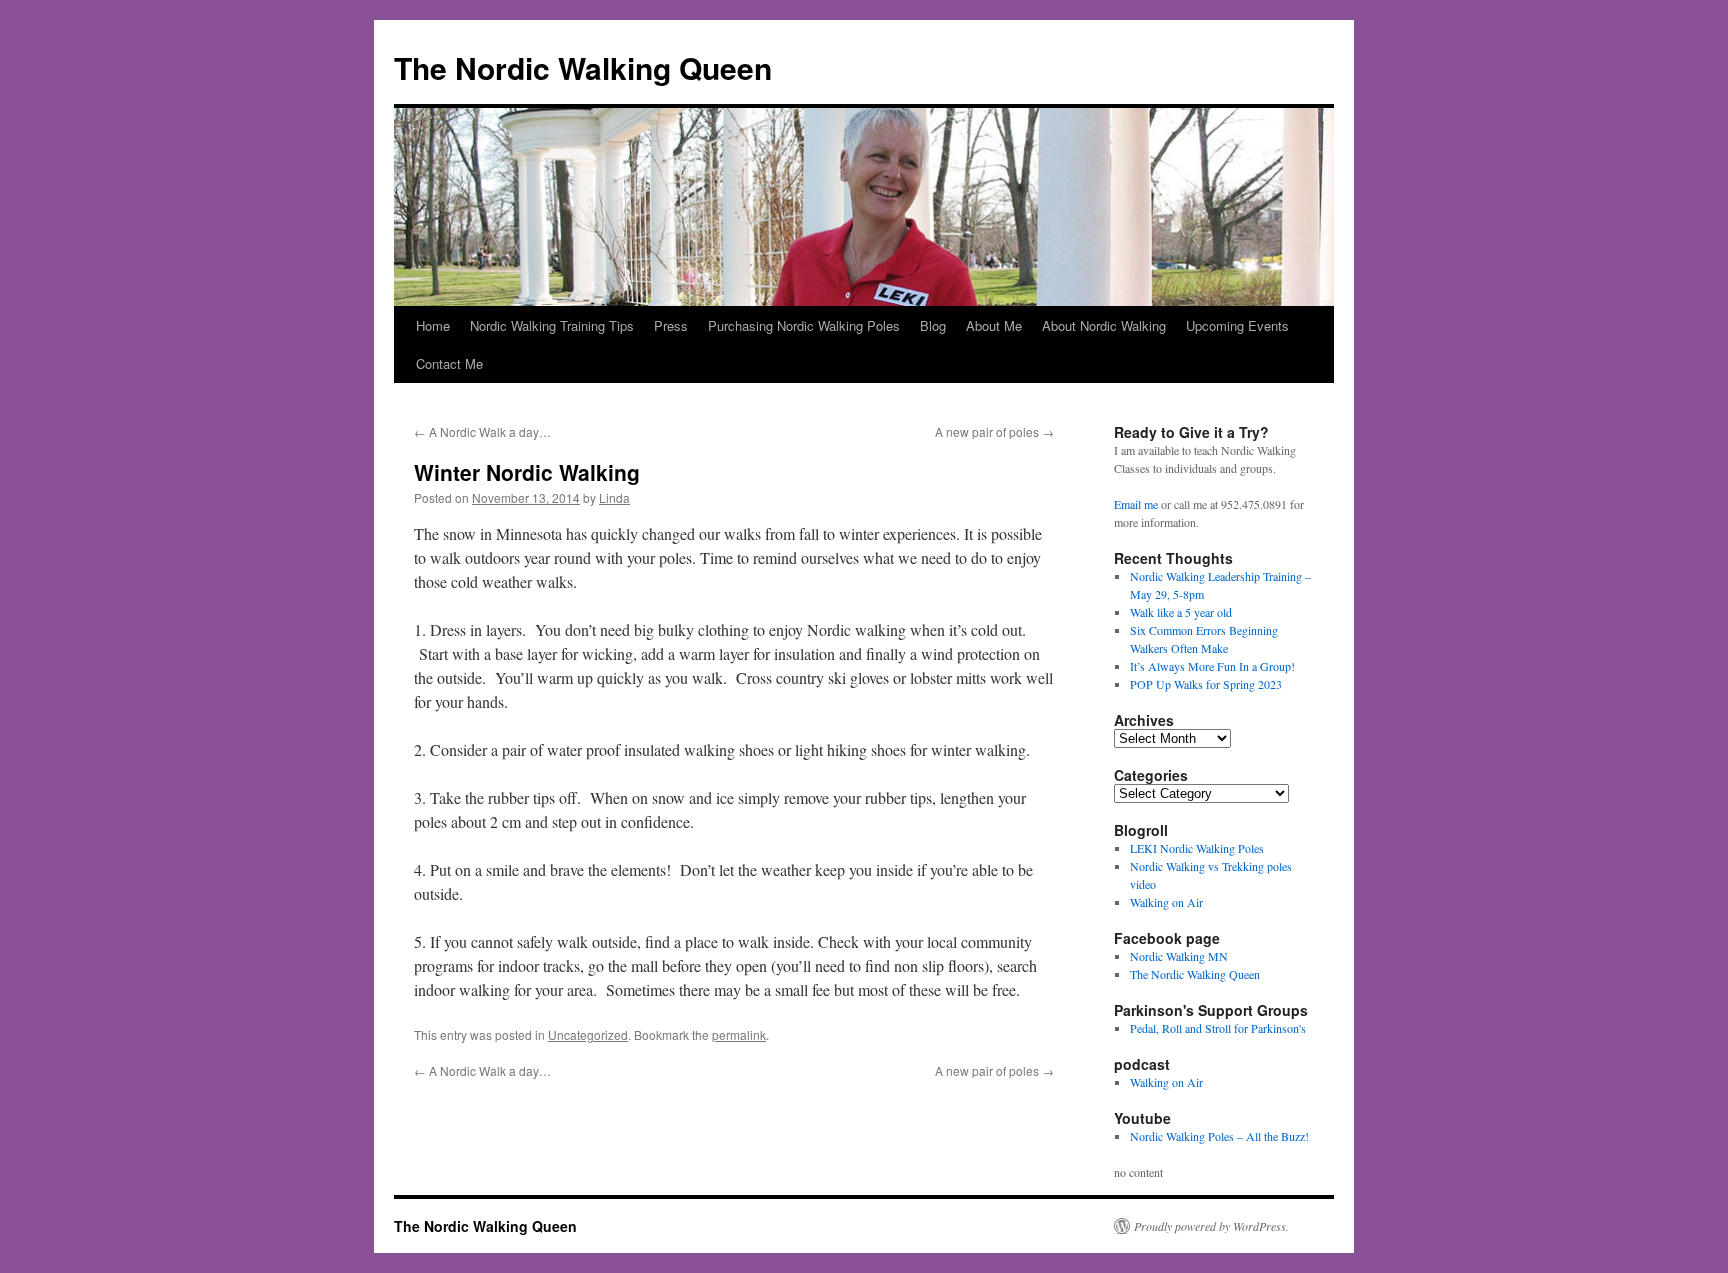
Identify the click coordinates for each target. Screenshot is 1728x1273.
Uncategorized (588, 1034)
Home (433, 325)
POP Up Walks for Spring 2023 (1206, 684)
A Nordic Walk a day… (482, 431)
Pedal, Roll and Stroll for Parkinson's (1218, 1028)
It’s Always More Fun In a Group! (1212, 666)
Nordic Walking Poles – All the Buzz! (1219, 1136)
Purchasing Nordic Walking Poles (804, 325)
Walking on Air (1166, 902)
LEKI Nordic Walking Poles (1197, 848)
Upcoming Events (1237, 325)
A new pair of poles (994, 431)
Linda (614, 497)
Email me (1136, 504)
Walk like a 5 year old (1181, 612)
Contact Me (449, 363)
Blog (933, 325)
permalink (739, 1034)
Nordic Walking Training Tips (552, 325)
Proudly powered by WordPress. (1211, 1226)
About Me (994, 325)
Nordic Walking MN (1179, 956)
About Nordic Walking (1104, 325)
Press (671, 325)
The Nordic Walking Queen (583, 67)
